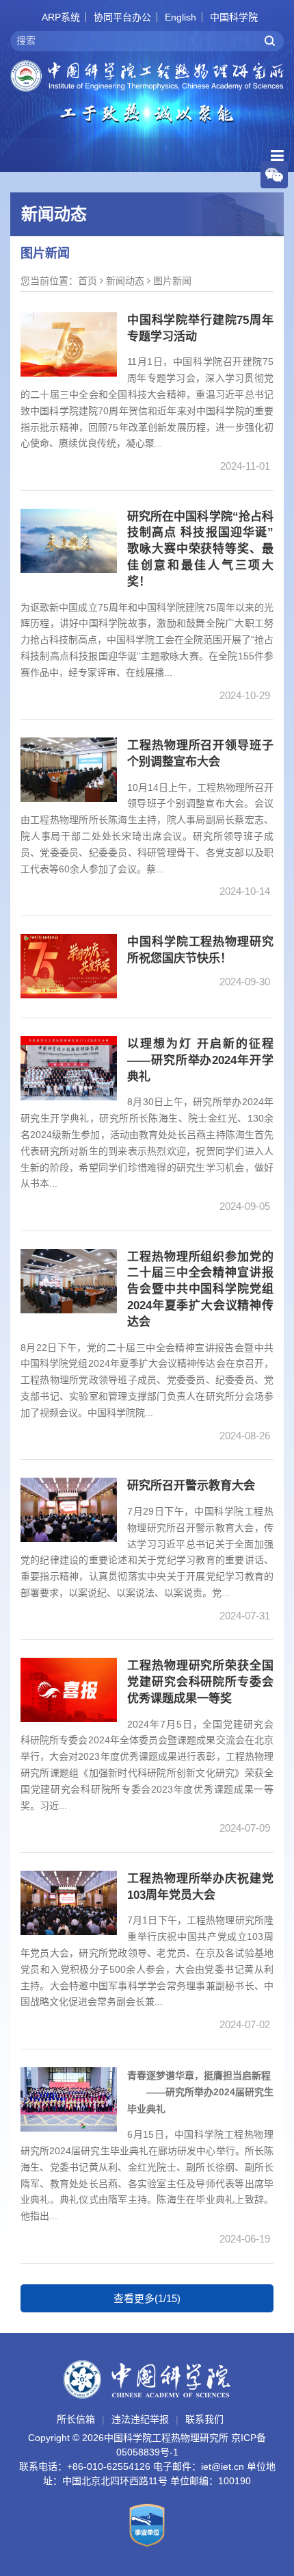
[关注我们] (274, 174)
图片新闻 (172, 281)
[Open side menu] (277, 156)
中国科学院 (234, 17)
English (181, 17)
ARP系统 (61, 17)
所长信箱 (76, 2419)
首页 (88, 281)
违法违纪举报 (140, 2419)
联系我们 (204, 2419)
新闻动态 (125, 281)
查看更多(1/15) (147, 2298)
